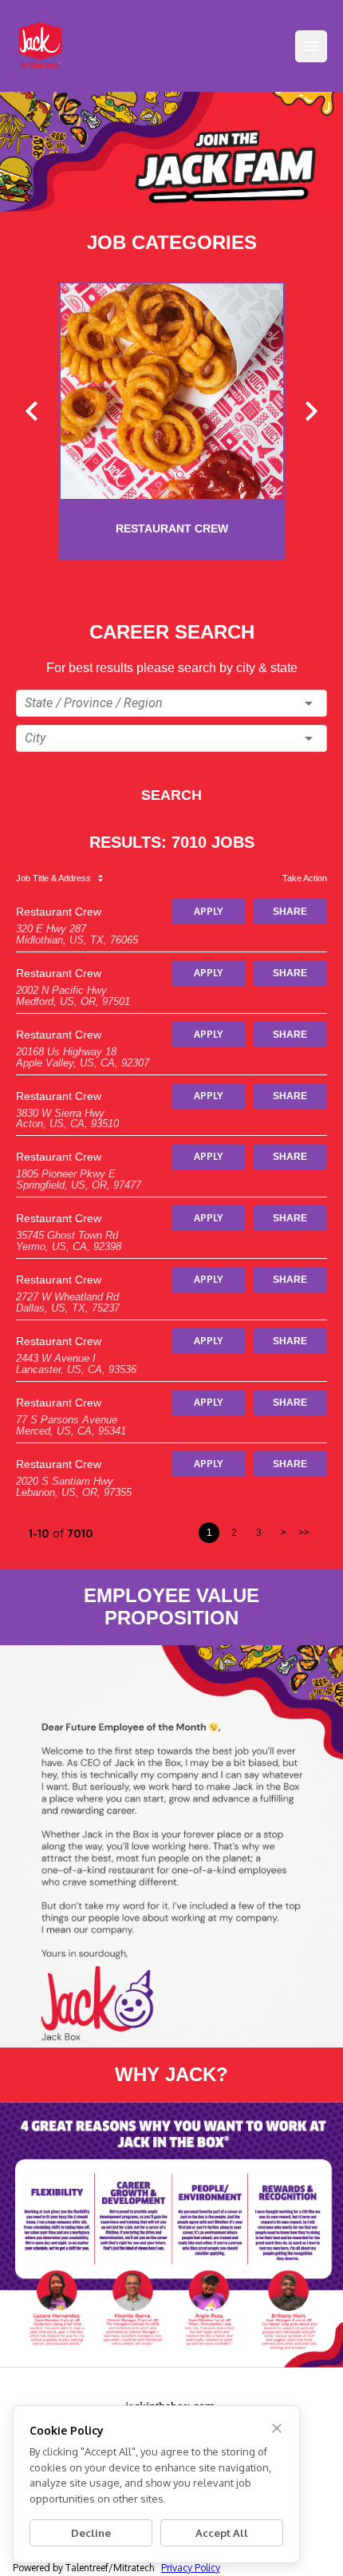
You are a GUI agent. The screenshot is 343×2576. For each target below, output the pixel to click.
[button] (171, 703)
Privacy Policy (191, 2568)
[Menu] (311, 46)
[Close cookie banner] (277, 2428)
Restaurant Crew (59, 912)
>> (304, 1533)
